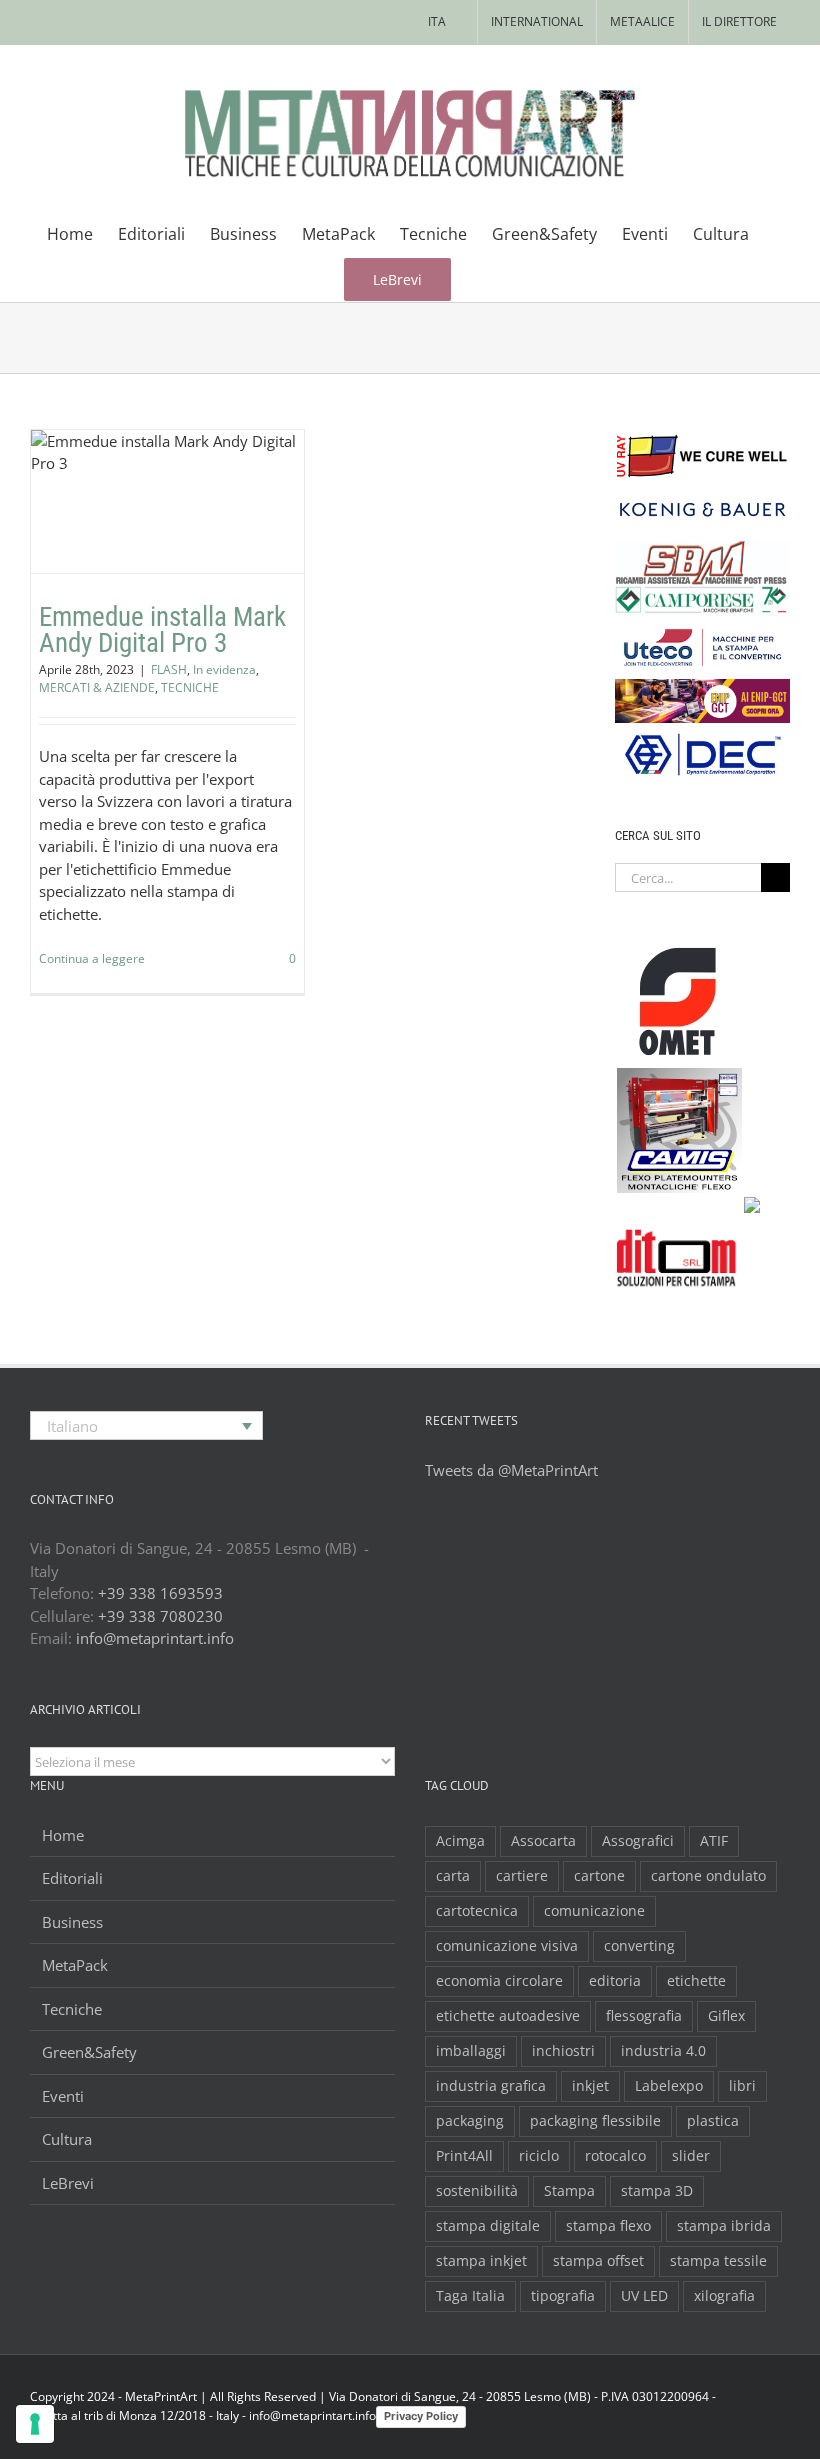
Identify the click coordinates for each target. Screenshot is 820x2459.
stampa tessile (718, 2261)
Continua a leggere (92, 958)
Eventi (63, 2096)
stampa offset (598, 2261)
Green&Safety (89, 2052)
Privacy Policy (421, 2416)
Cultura (67, 2139)
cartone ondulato (708, 1876)
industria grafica (491, 2086)
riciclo (539, 2156)
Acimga (460, 1841)
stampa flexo (608, 2226)
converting (639, 1946)
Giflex (726, 2016)
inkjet (590, 2086)
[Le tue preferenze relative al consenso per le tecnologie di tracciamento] (35, 2424)
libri (742, 2086)
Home (63, 1835)
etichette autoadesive (508, 2016)
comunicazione (594, 1911)
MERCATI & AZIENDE (97, 687)
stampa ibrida (724, 2226)
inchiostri (563, 2051)
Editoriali (72, 1878)
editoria (615, 1981)
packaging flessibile (595, 2121)
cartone (599, 1876)
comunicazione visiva (507, 1946)
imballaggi (471, 2051)
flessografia (644, 2016)
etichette (696, 1981)
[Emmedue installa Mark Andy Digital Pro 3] (167, 501)
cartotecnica (477, 1911)
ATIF (714, 1841)
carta (453, 1876)
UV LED (644, 2296)
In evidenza (154, 546)
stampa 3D (657, 2191)
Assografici (638, 1841)
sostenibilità (477, 2191)
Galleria (192, 447)
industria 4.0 (663, 2051)
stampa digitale (488, 2226)
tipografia (563, 2296)
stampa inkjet (481, 2261)
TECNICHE (196, 564)
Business (72, 1922)
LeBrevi (68, 2183)
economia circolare (499, 1981)
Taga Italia (470, 2296)
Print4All (464, 2156)
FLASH (99, 546)
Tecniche (72, 2009)
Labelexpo (669, 2086)
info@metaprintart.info (155, 1638)
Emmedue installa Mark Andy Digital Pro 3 (143, 447)
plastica (713, 2121)
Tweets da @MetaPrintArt (511, 1470)
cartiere (522, 1876)
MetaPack (75, 1965)
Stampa (569, 2191)
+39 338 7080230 (160, 1616)
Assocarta (543, 1841)
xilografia (724, 2296)
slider (691, 2156)
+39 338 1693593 (160, 1593)
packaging (470, 2121)
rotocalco (615, 2156)
